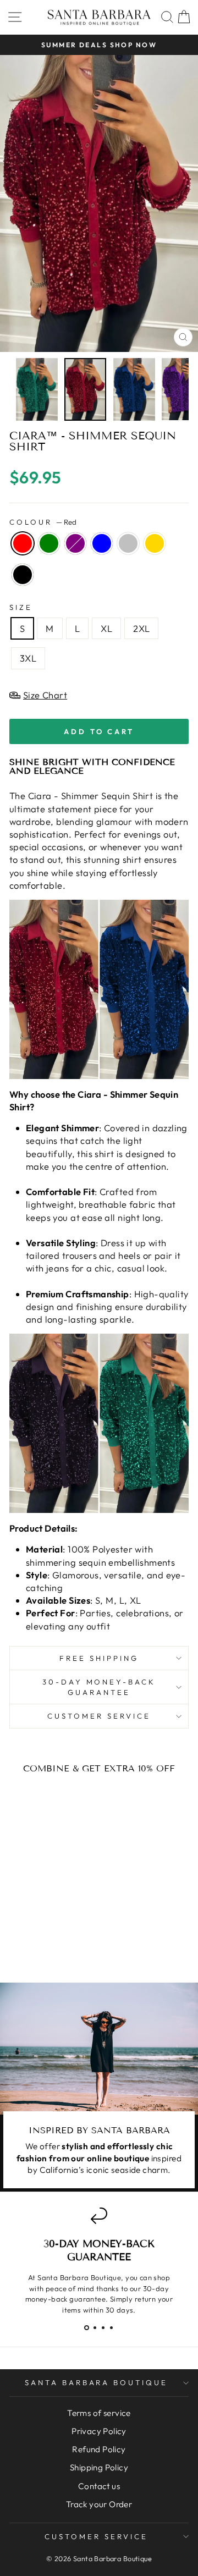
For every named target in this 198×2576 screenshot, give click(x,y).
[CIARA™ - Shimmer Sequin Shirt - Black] (50, 1945)
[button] (87, 2328)
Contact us (99, 2486)
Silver (128, 543)
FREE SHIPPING (99, 1658)
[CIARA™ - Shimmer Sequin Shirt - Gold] (37, 1945)
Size (21, 607)
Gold (155, 543)
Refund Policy (99, 2449)
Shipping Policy (99, 2467)
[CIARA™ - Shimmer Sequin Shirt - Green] (31, 1934)
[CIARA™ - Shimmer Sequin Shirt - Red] (18, 1934)
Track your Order (99, 2504)
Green (49, 543)
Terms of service (99, 2413)
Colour (43, 522)
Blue (102, 543)
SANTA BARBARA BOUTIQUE (96, 2382)
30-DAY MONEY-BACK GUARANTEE (99, 1687)
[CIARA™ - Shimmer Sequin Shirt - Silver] (68, 1934)
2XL (141, 628)
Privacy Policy (99, 2431)
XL (106, 628)
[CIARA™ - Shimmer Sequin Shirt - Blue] (56, 1934)
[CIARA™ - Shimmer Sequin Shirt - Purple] (43, 1934)
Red (23, 543)
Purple (75, 543)
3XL (28, 658)
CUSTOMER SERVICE (99, 1716)
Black (23, 575)
